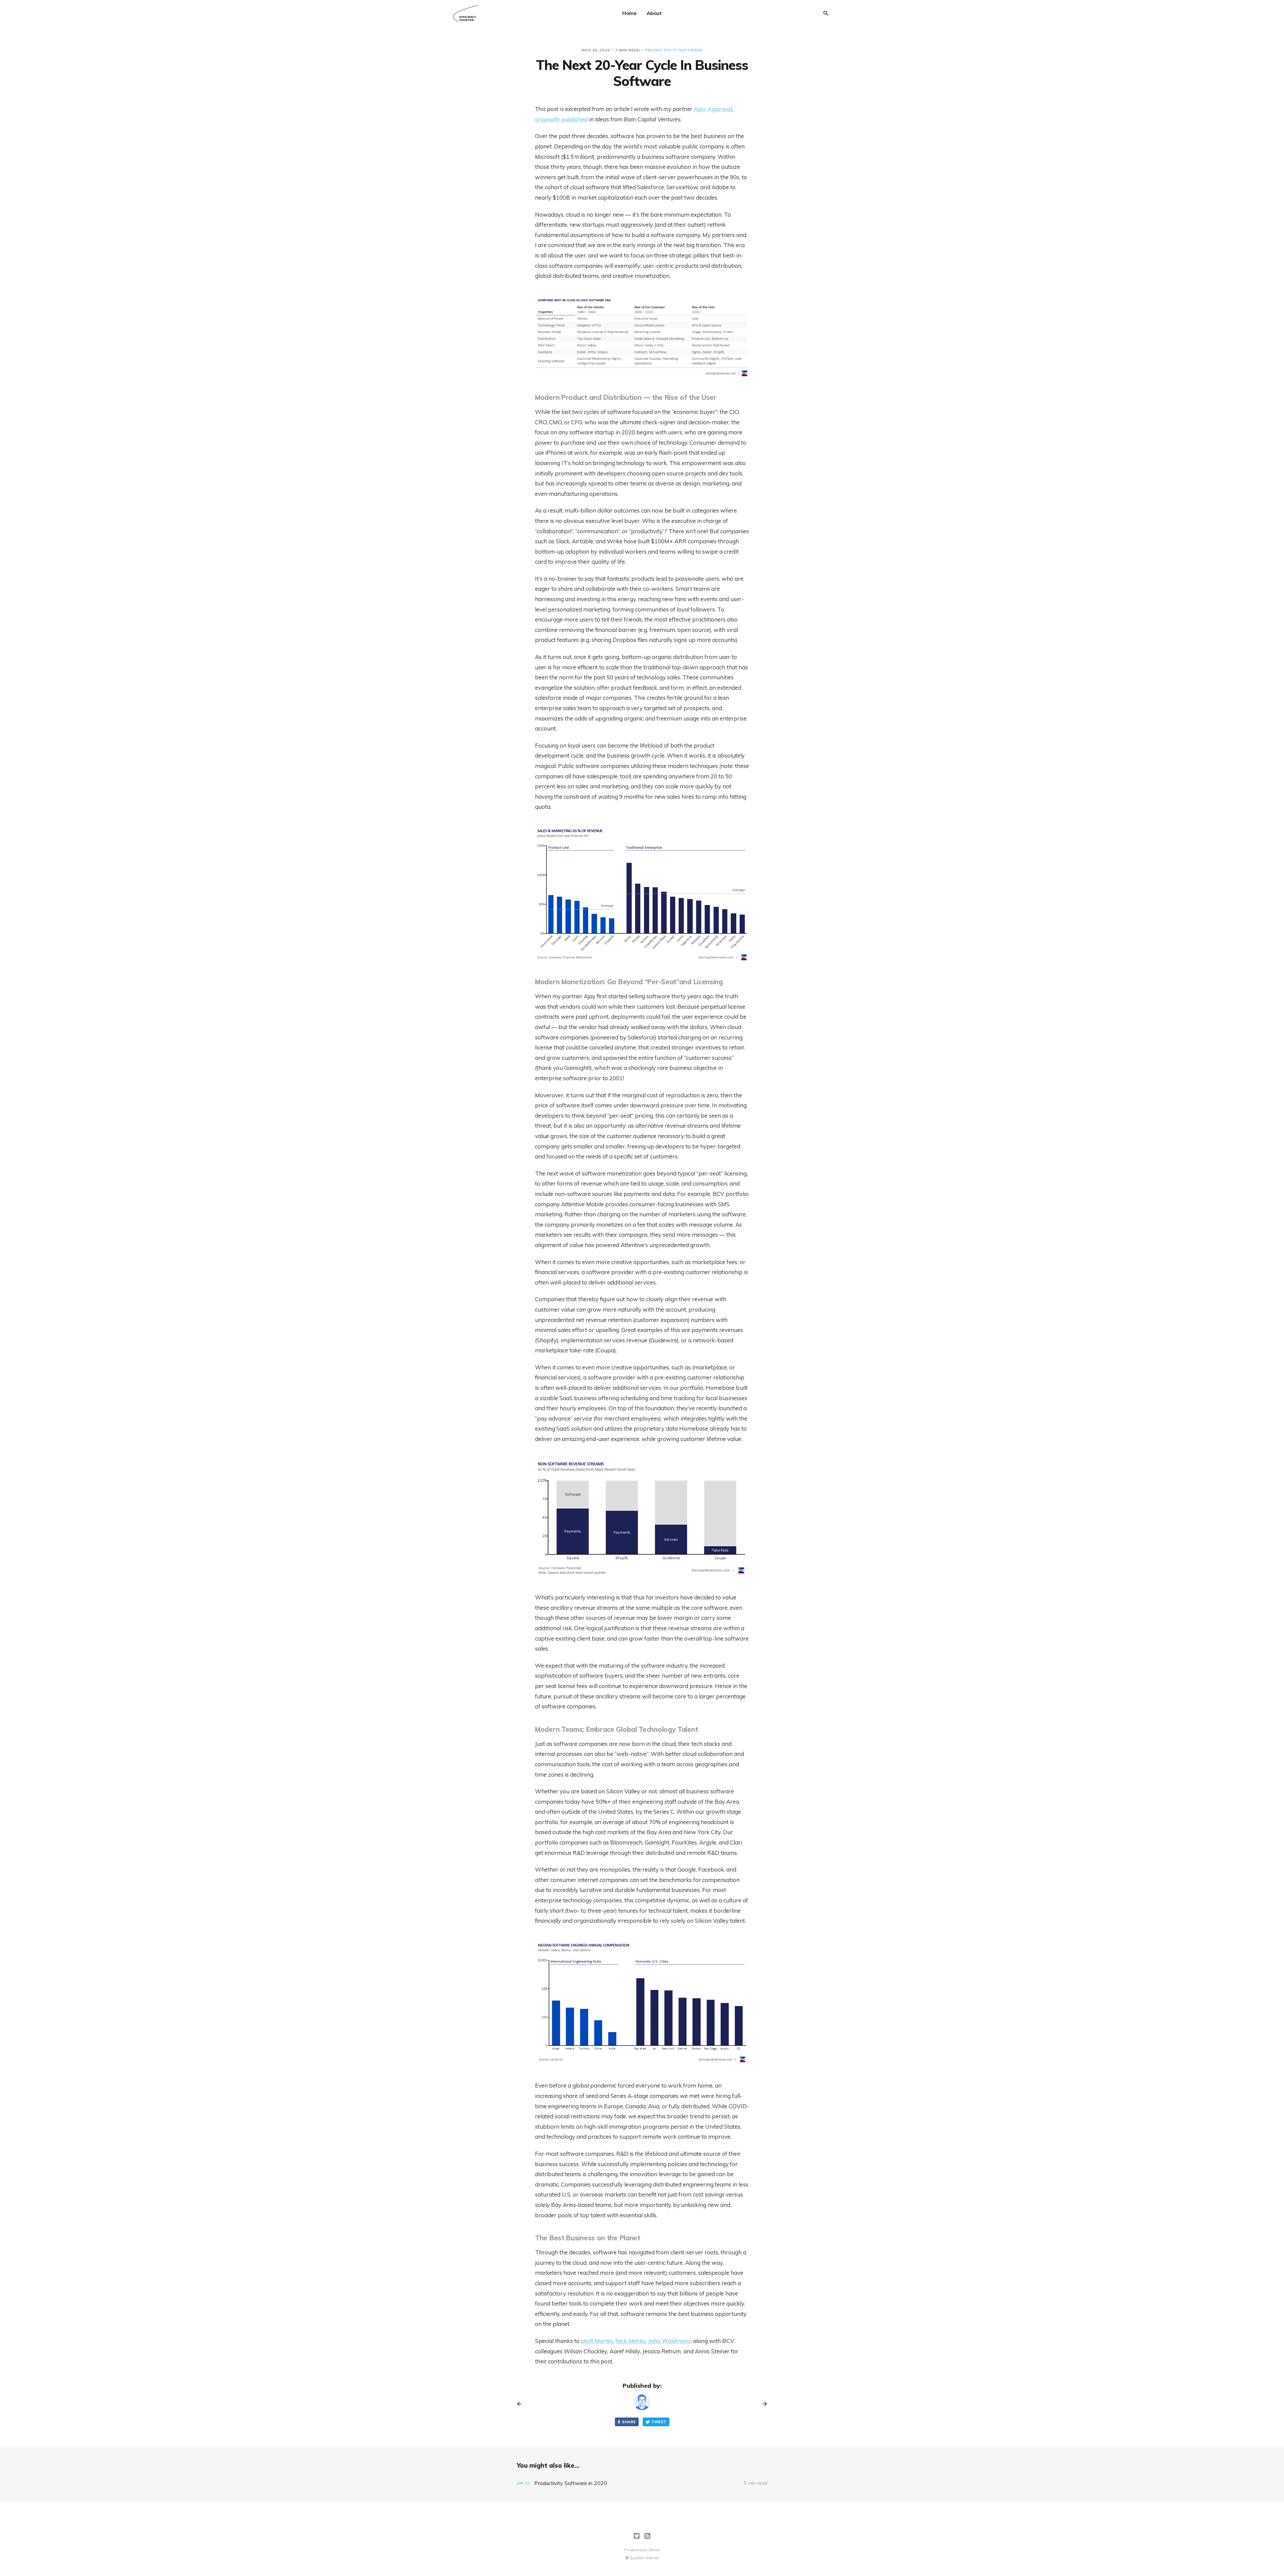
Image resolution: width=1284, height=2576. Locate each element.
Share (629, 2422)
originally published (561, 119)
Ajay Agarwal (713, 109)
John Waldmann (670, 2341)
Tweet (659, 2422)
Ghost (654, 2550)
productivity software (674, 50)
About (654, 13)
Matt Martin (597, 2341)
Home (629, 13)
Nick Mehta (630, 2341)
